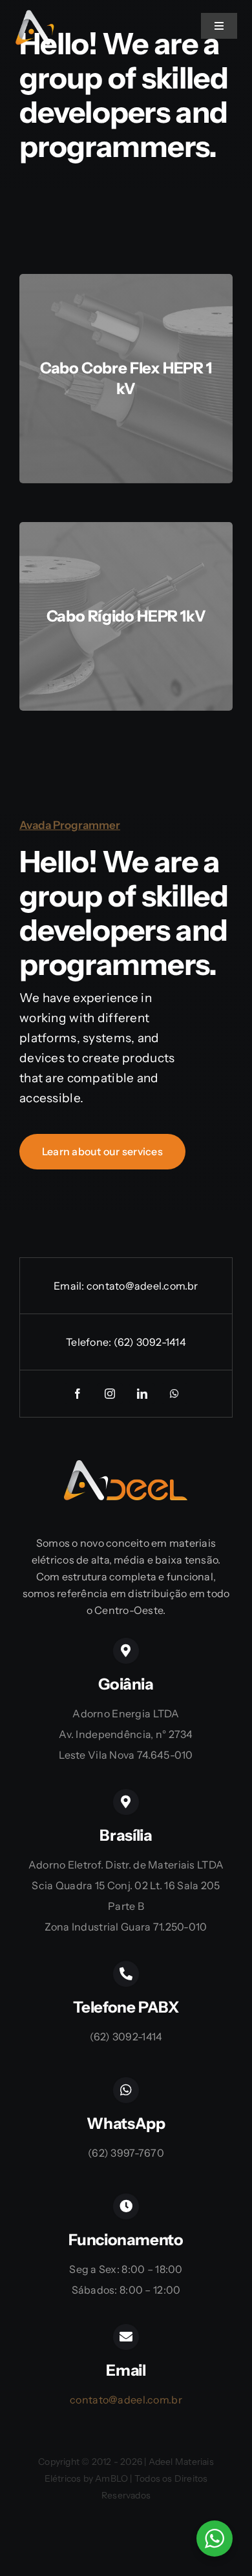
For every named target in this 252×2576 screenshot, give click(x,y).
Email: (70, 1286)
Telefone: (89, 1342)
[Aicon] (35, 16)
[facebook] (78, 1394)
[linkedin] (142, 1394)
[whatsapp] (174, 1394)
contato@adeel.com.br (142, 1286)
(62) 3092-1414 (150, 1342)
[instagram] (110, 1394)
